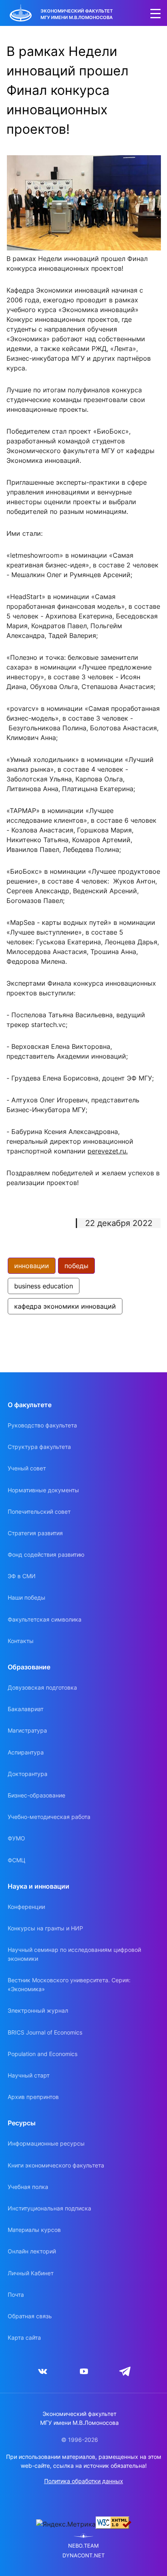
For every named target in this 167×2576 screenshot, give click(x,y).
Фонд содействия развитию (46, 1554)
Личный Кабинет (31, 2273)
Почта (16, 2295)
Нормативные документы (43, 1490)
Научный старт (29, 2075)
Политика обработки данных (84, 2481)
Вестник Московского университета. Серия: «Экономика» (69, 1984)
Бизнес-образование (36, 1795)
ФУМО (16, 1838)
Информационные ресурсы (46, 2143)
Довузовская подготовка (42, 1687)
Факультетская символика (45, 1619)
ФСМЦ (17, 1860)
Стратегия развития (35, 1533)
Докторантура (28, 1774)
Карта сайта (24, 2337)
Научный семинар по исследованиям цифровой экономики (74, 1954)
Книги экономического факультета (56, 2165)
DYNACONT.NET (83, 2556)
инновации (32, 1266)
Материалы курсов (34, 2230)
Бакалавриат (26, 1709)
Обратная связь (30, 2316)
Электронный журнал (38, 2010)
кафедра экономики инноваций (65, 1306)
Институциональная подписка (49, 2208)
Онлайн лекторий (32, 2251)
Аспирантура (26, 1752)
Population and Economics (43, 2054)
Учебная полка (28, 2187)
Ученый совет (27, 1468)
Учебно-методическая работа (49, 1817)
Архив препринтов (33, 2097)
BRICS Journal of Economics (45, 2032)
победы (76, 1266)
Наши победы (27, 1597)
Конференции (26, 1907)
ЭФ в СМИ (22, 1576)
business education (44, 1286)
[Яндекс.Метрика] (66, 2524)
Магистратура (27, 1730)
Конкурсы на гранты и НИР (45, 1928)
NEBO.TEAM (83, 2546)
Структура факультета (39, 1447)
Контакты (21, 1641)
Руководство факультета (42, 1425)
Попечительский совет (39, 1512)
